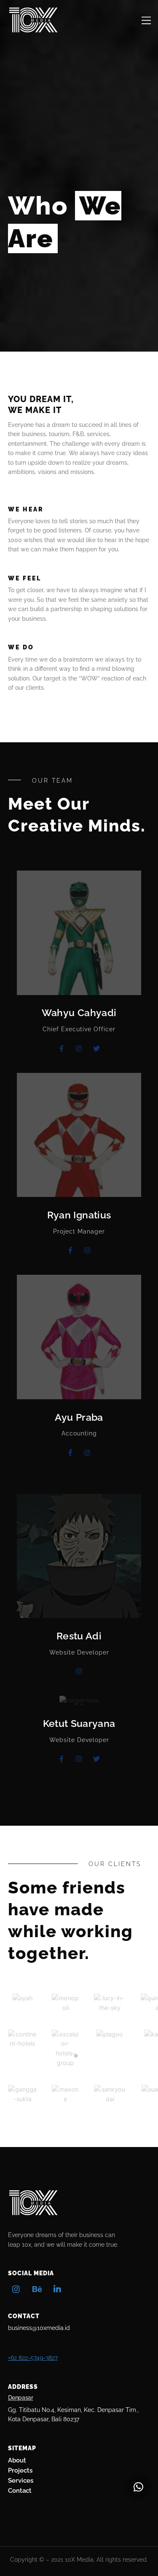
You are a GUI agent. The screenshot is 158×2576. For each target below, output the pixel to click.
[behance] (37, 2288)
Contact (20, 2491)
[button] (138, 2487)
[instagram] (16, 2288)
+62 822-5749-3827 (33, 2358)
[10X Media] (33, 30)
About (17, 2460)
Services (21, 2481)
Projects (20, 2470)
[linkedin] (58, 2288)
